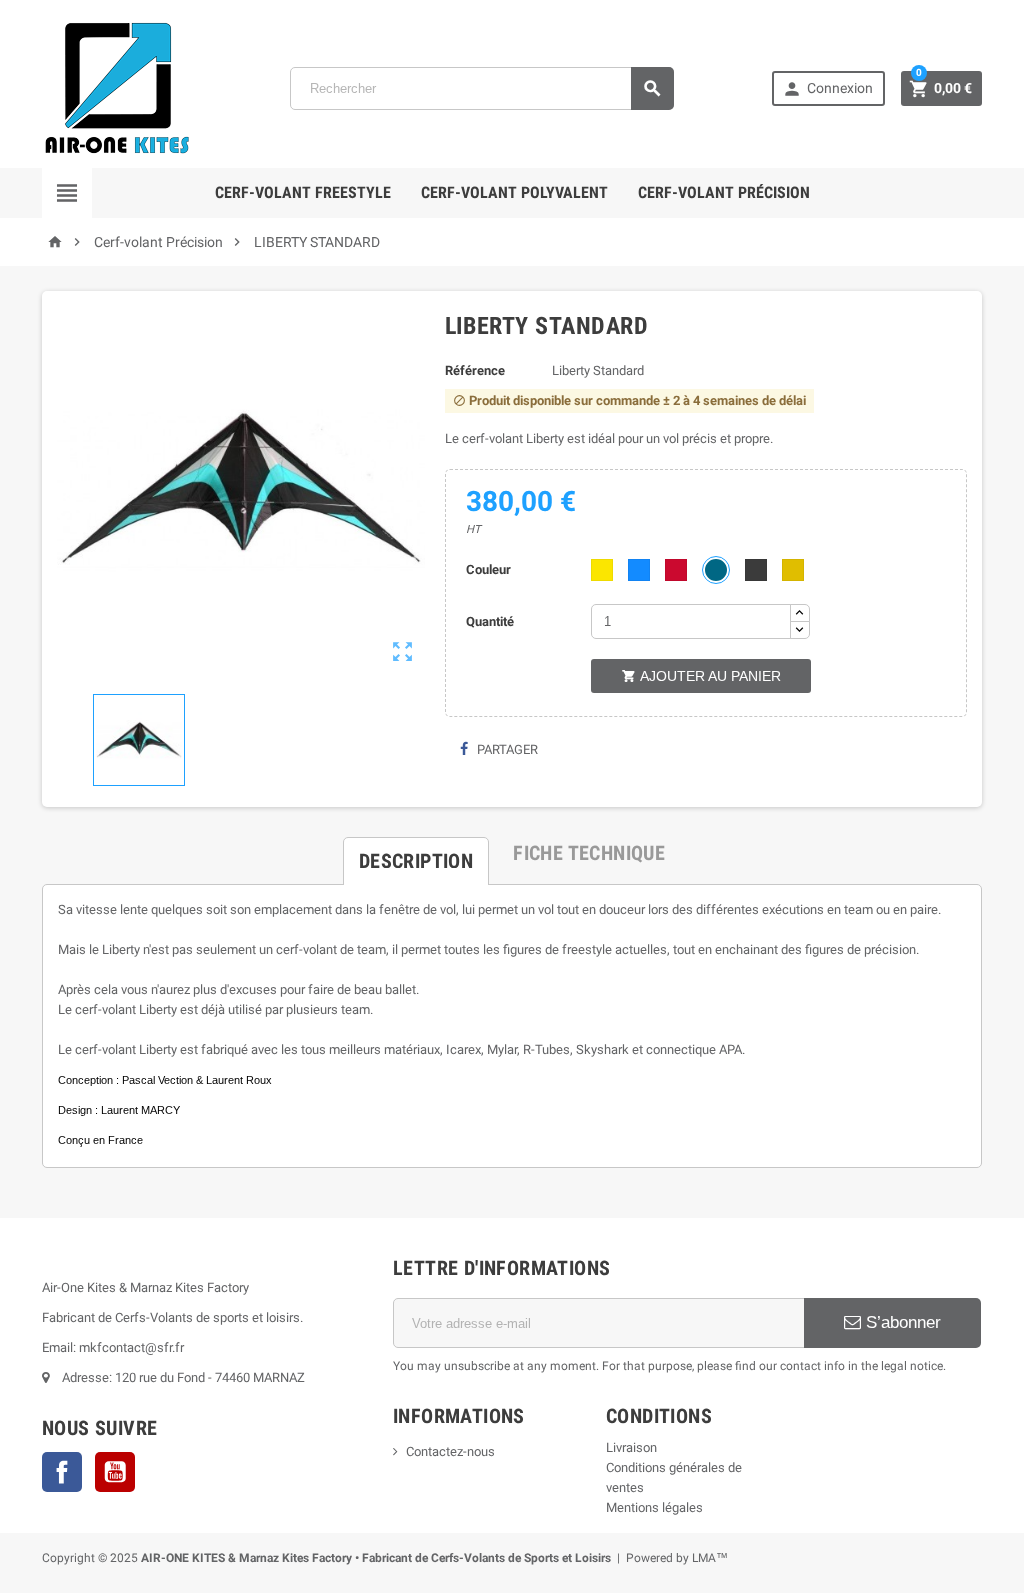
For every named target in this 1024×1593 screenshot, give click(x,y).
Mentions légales (654, 1507)
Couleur (488, 569)
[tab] (416, 853)
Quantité (490, 621)
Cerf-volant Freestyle (303, 192)
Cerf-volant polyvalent (514, 192)
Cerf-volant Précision (724, 192)
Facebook (62, 1472)
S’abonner (901, 1322)
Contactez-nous (450, 1451)
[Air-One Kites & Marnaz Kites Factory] (117, 87)
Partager (506, 749)
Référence (475, 370)
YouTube (115, 1472)
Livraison (631, 1447)
